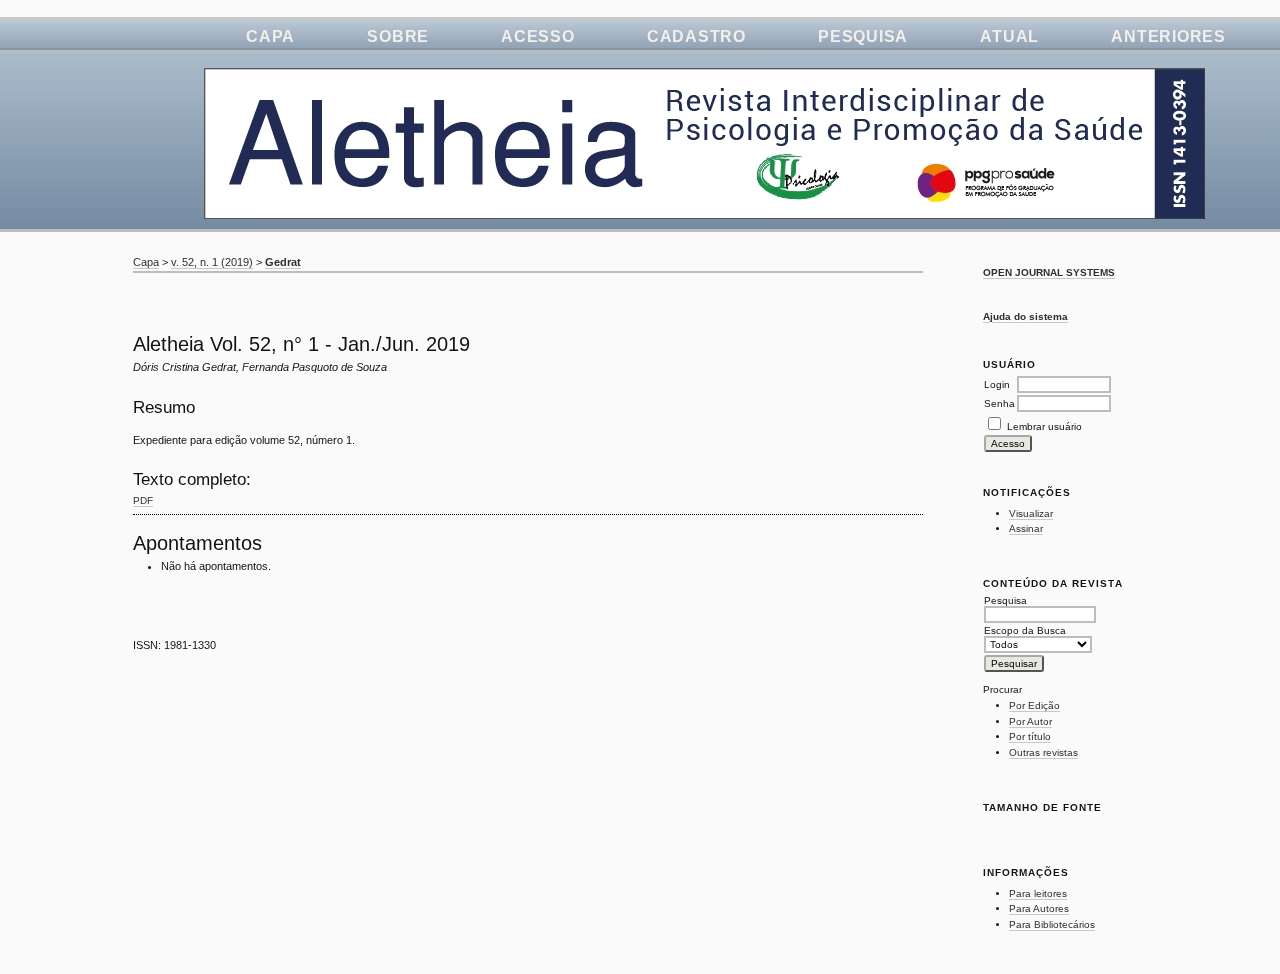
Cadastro (696, 36)
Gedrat (283, 262)
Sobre (398, 36)
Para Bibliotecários (1052, 924)
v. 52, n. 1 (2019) (212, 262)
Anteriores (1168, 36)
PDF (143, 500)
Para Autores (1039, 908)
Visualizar (1031, 513)
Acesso (538, 36)
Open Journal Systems (1049, 272)
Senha (999, 403)
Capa (270, 36)
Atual (1009, 36)
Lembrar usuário (1044, 426)
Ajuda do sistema (1025, 316)
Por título (1030, 736)
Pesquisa (863, 36)
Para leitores (1038, 893)
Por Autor (1030, 721)
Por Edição (1034, 705)
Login (997, 384)
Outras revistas (1043, 752)
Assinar (1026, 528)
